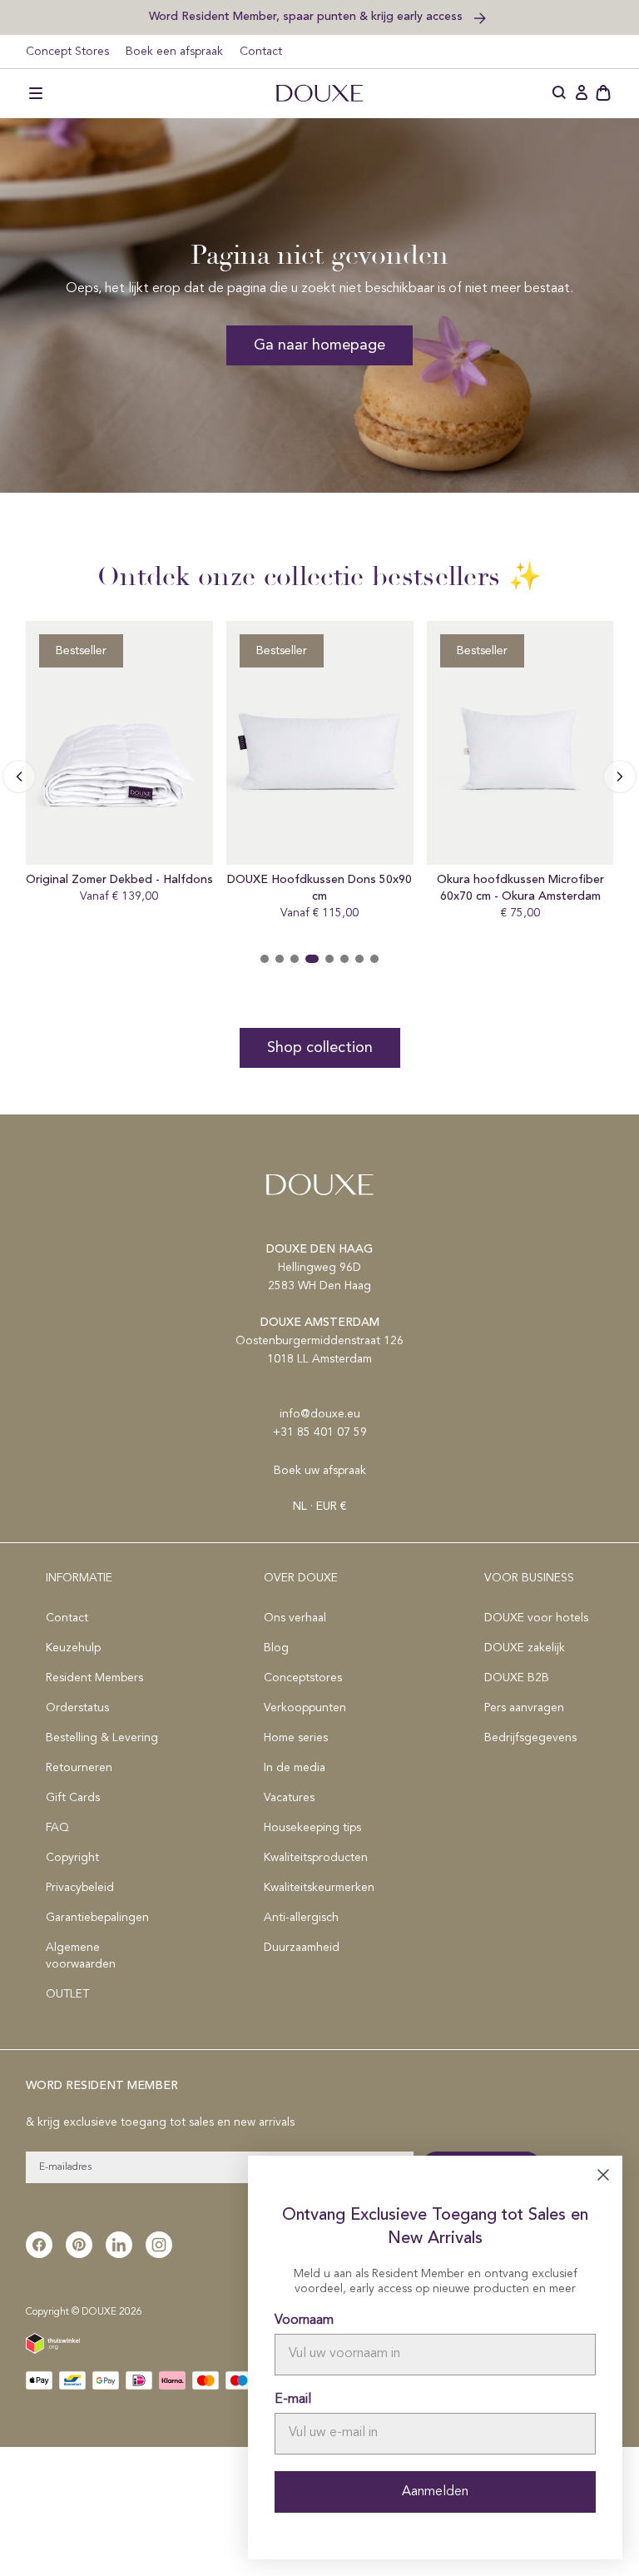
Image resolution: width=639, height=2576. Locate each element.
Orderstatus (77, 1708)
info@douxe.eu (320, 1414)
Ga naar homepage (319, 345)
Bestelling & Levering (102, 1738)
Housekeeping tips (312, 1828)
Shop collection (320, 1048)
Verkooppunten (305, 1708)
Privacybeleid (80, 1888)
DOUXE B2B (517, 1678)
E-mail (293, 2400)
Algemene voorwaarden (81, 1956)
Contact (261, 52)
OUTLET (67, 1994)
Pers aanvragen (524, 1708)
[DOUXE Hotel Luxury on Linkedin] (119, 2245)
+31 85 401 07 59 (320, 1432)
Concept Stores (67, 52)
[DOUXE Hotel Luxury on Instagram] (159, 2245)
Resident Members (94, 1678)
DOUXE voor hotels (536, 1618)
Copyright (72, 1858)
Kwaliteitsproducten (316, 1858)
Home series (296, 1738)
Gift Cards (73, 1798)
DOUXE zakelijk (525, 1648)
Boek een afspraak (174, 52)
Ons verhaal (295, 1618)
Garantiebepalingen (97, 1918)
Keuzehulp (73, 1648)
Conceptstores (303, 1678)
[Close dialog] (603, 2175)
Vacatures (289, 1798)
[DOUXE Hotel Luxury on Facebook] (39, 2245)
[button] (36, 93)
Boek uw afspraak (320, 1471)
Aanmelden (435, 2492)
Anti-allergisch (301, 1918)
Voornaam (304, 2320)
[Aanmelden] (582, 93)
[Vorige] (620, 777)
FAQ (57, 1828)
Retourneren (79, 1768)
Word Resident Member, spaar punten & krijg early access (307, 16)
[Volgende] (19, 777)
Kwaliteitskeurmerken (319, 1888)
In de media (295, 1768)
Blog (276, 1648)
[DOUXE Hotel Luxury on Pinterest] (79, 2245)
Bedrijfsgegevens (530, 1738)
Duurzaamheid (302, 1948)
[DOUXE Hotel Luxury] (319, 93)
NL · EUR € (319, 1506)
